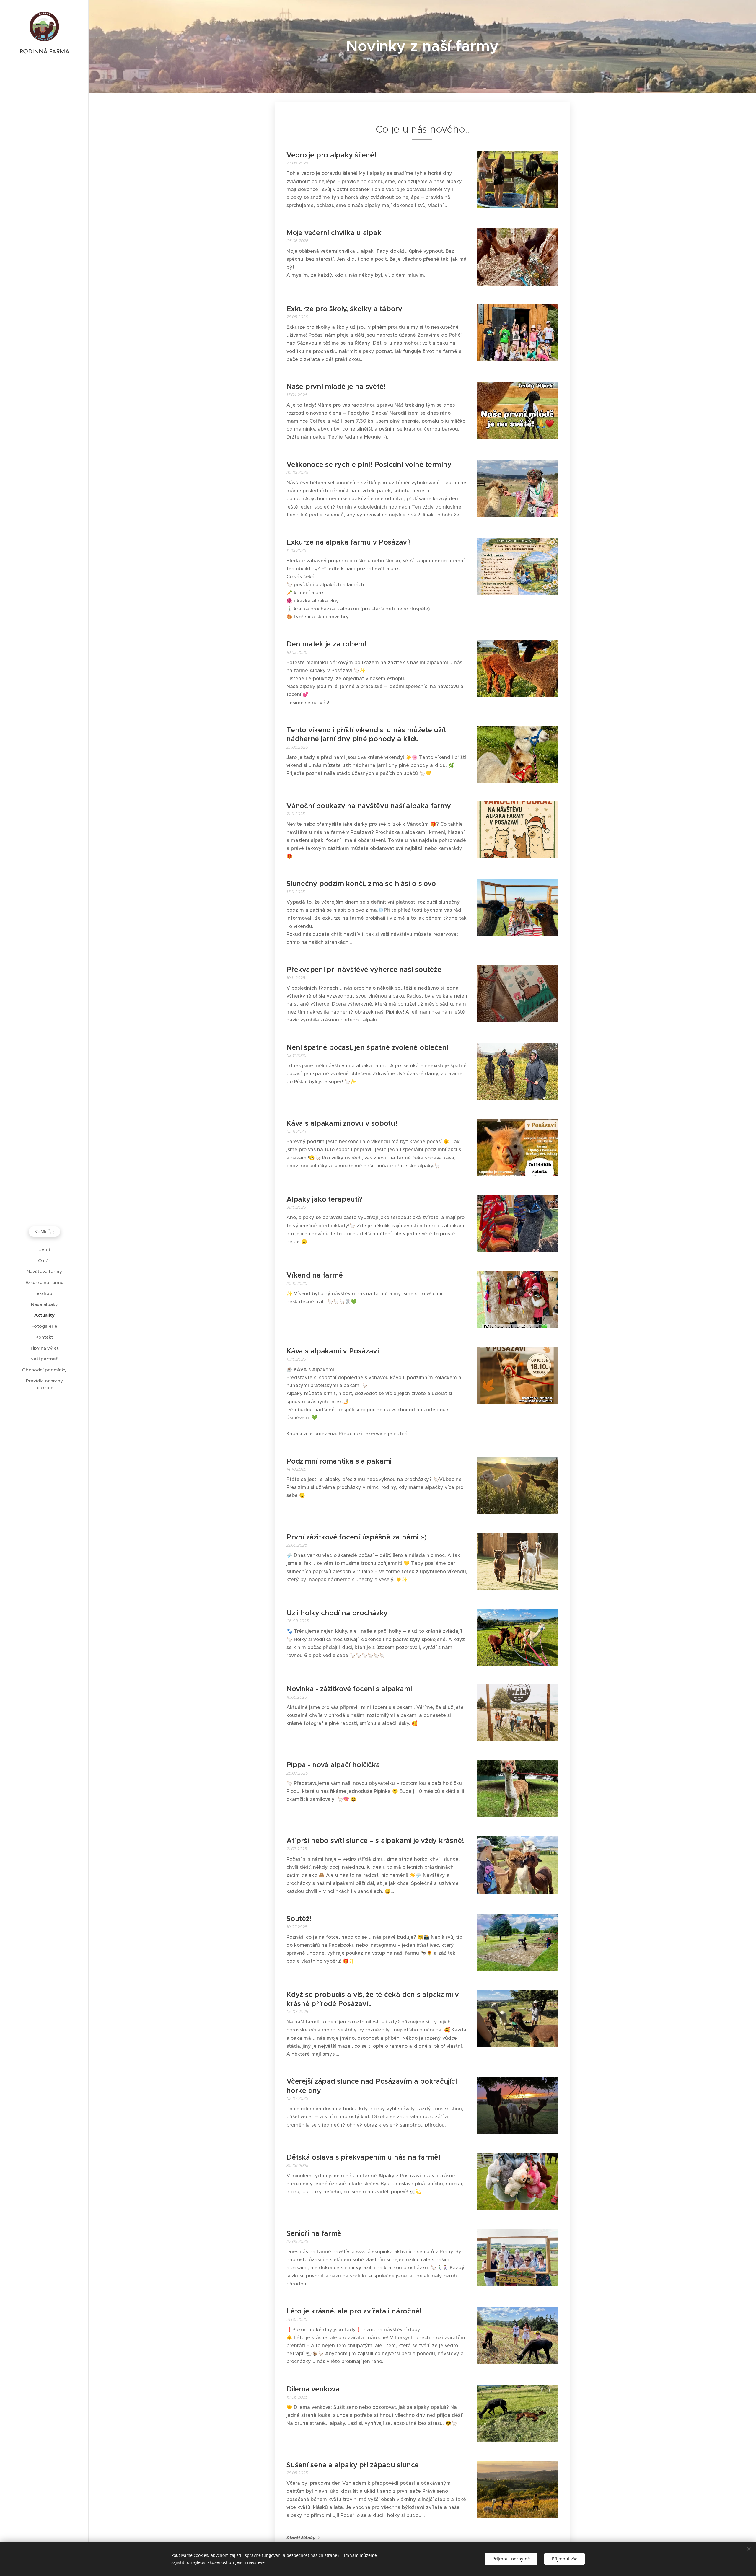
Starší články (301, 2538)
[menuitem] (44, 1250)
